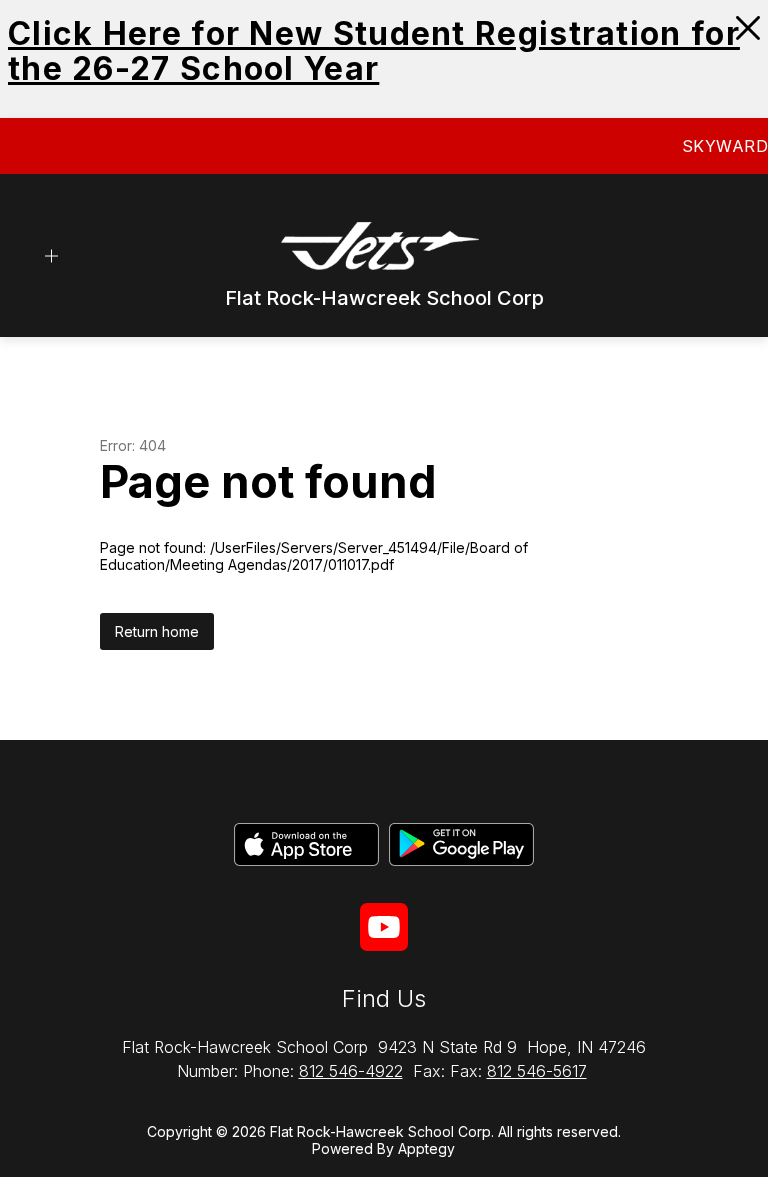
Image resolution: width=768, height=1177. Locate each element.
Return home (157, 631)
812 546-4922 (351, 1071)
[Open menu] (51, 256)
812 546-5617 (537, 1071)
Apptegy (426, 1148)
